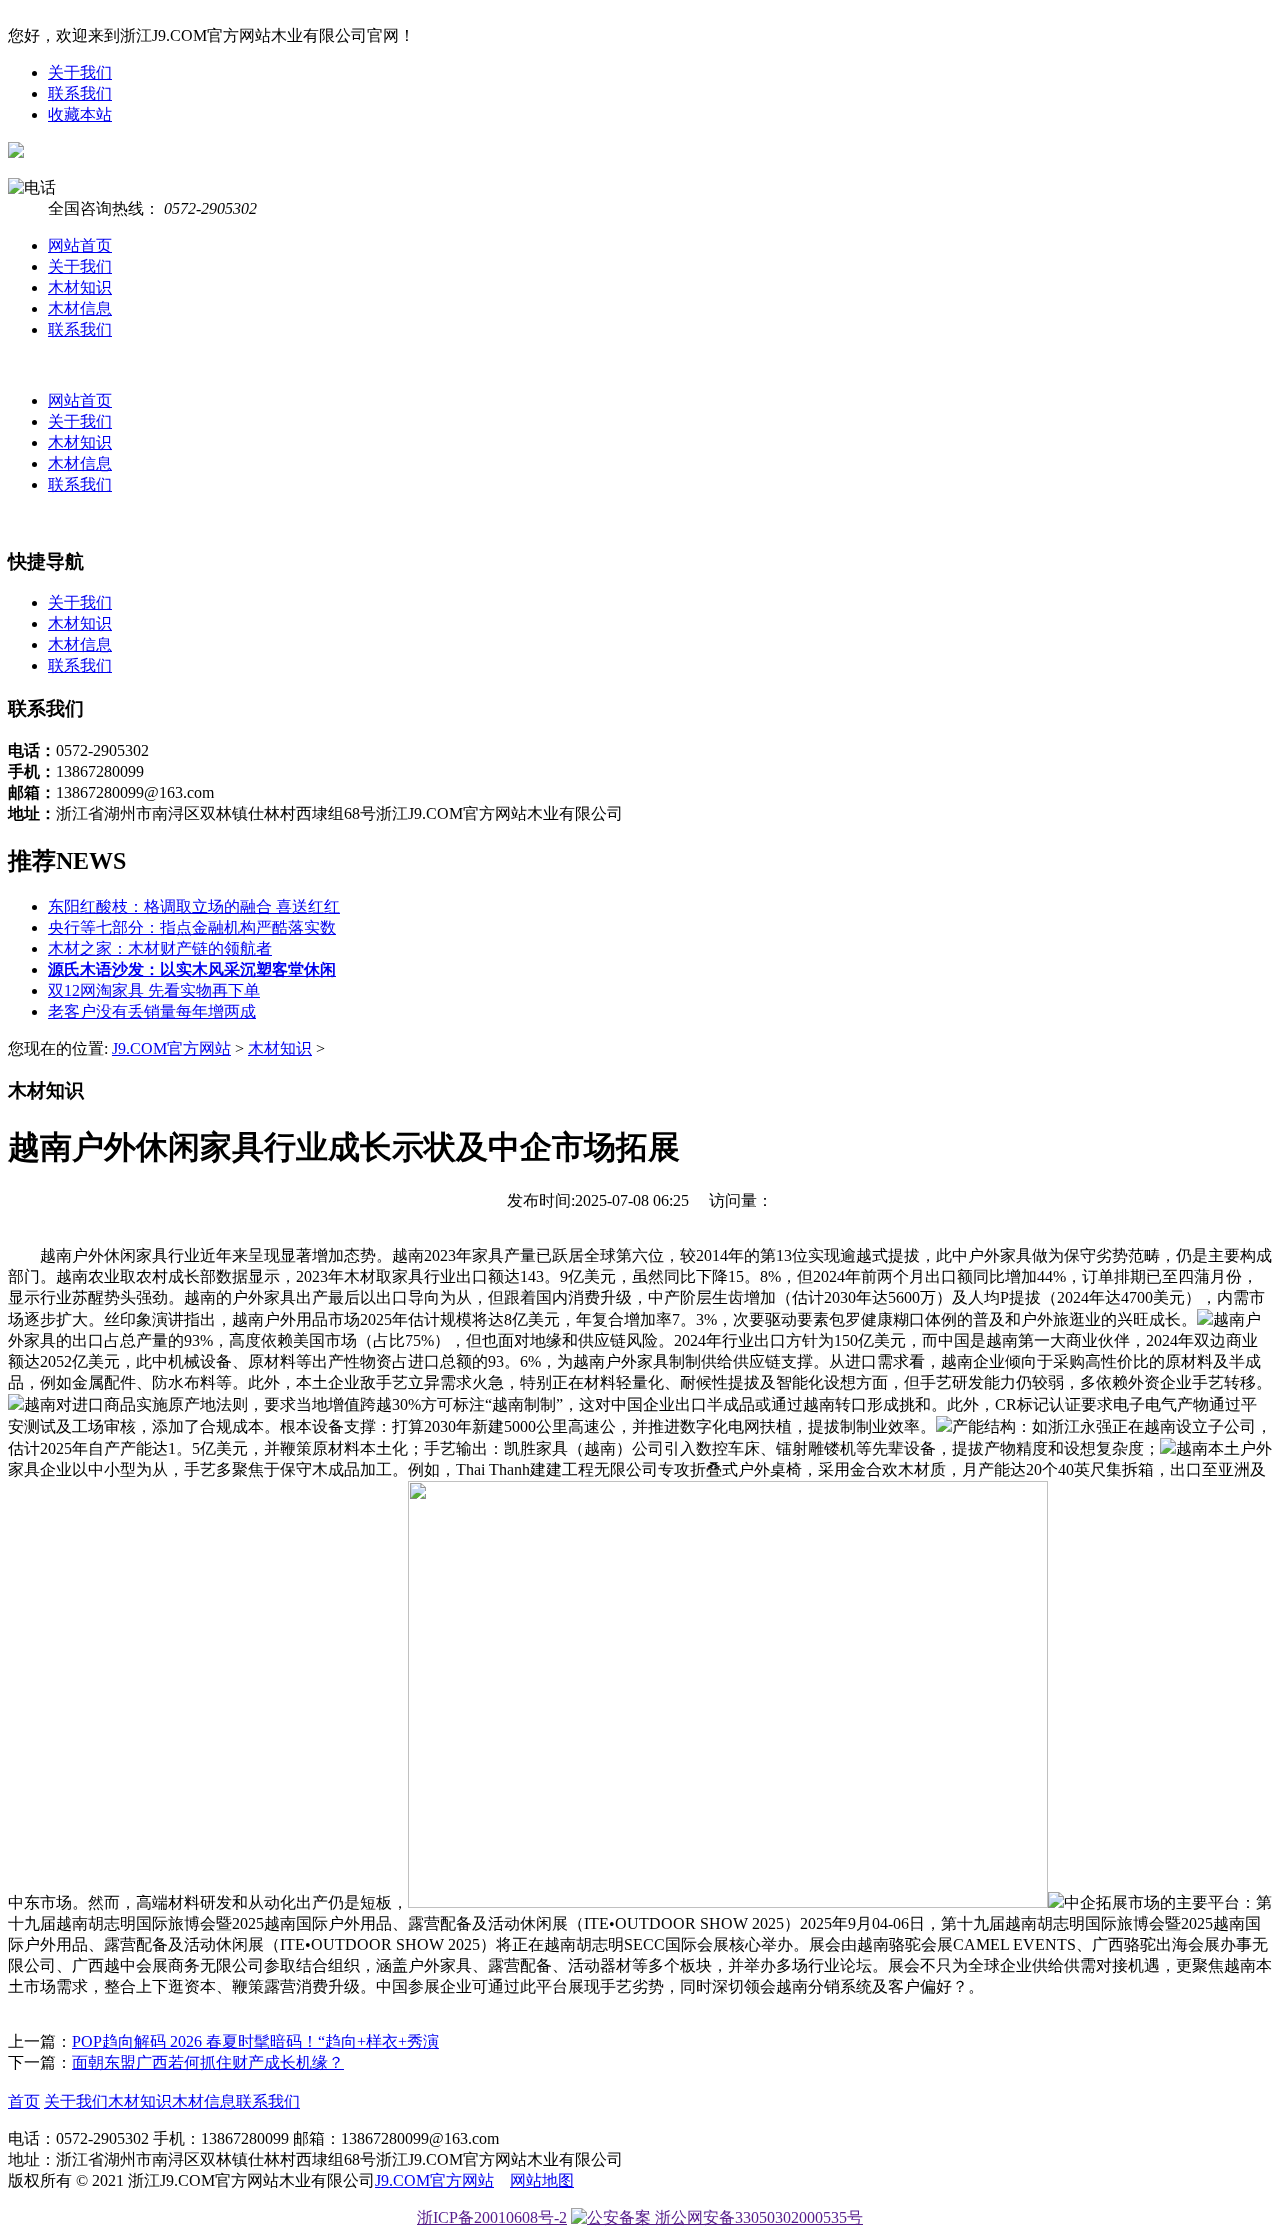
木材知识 (80, 287)
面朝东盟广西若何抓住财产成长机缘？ (208, 2062)
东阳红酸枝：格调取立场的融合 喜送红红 (194, 906)
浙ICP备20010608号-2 (492, 2217)
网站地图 (542, 2180)
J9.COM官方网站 (171, 1048)
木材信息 (80, 308)
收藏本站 (80, 114)
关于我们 (80, 72)
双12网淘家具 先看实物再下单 (154, 990)
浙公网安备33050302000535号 (757, 2217)
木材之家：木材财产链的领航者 (160, 948)
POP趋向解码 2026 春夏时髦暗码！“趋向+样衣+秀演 (255, 2041)
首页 (24, 2101)
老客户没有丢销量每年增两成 (152, 1011)
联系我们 (80, 93)
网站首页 (80, 245)
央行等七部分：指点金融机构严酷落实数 (192, 927)
